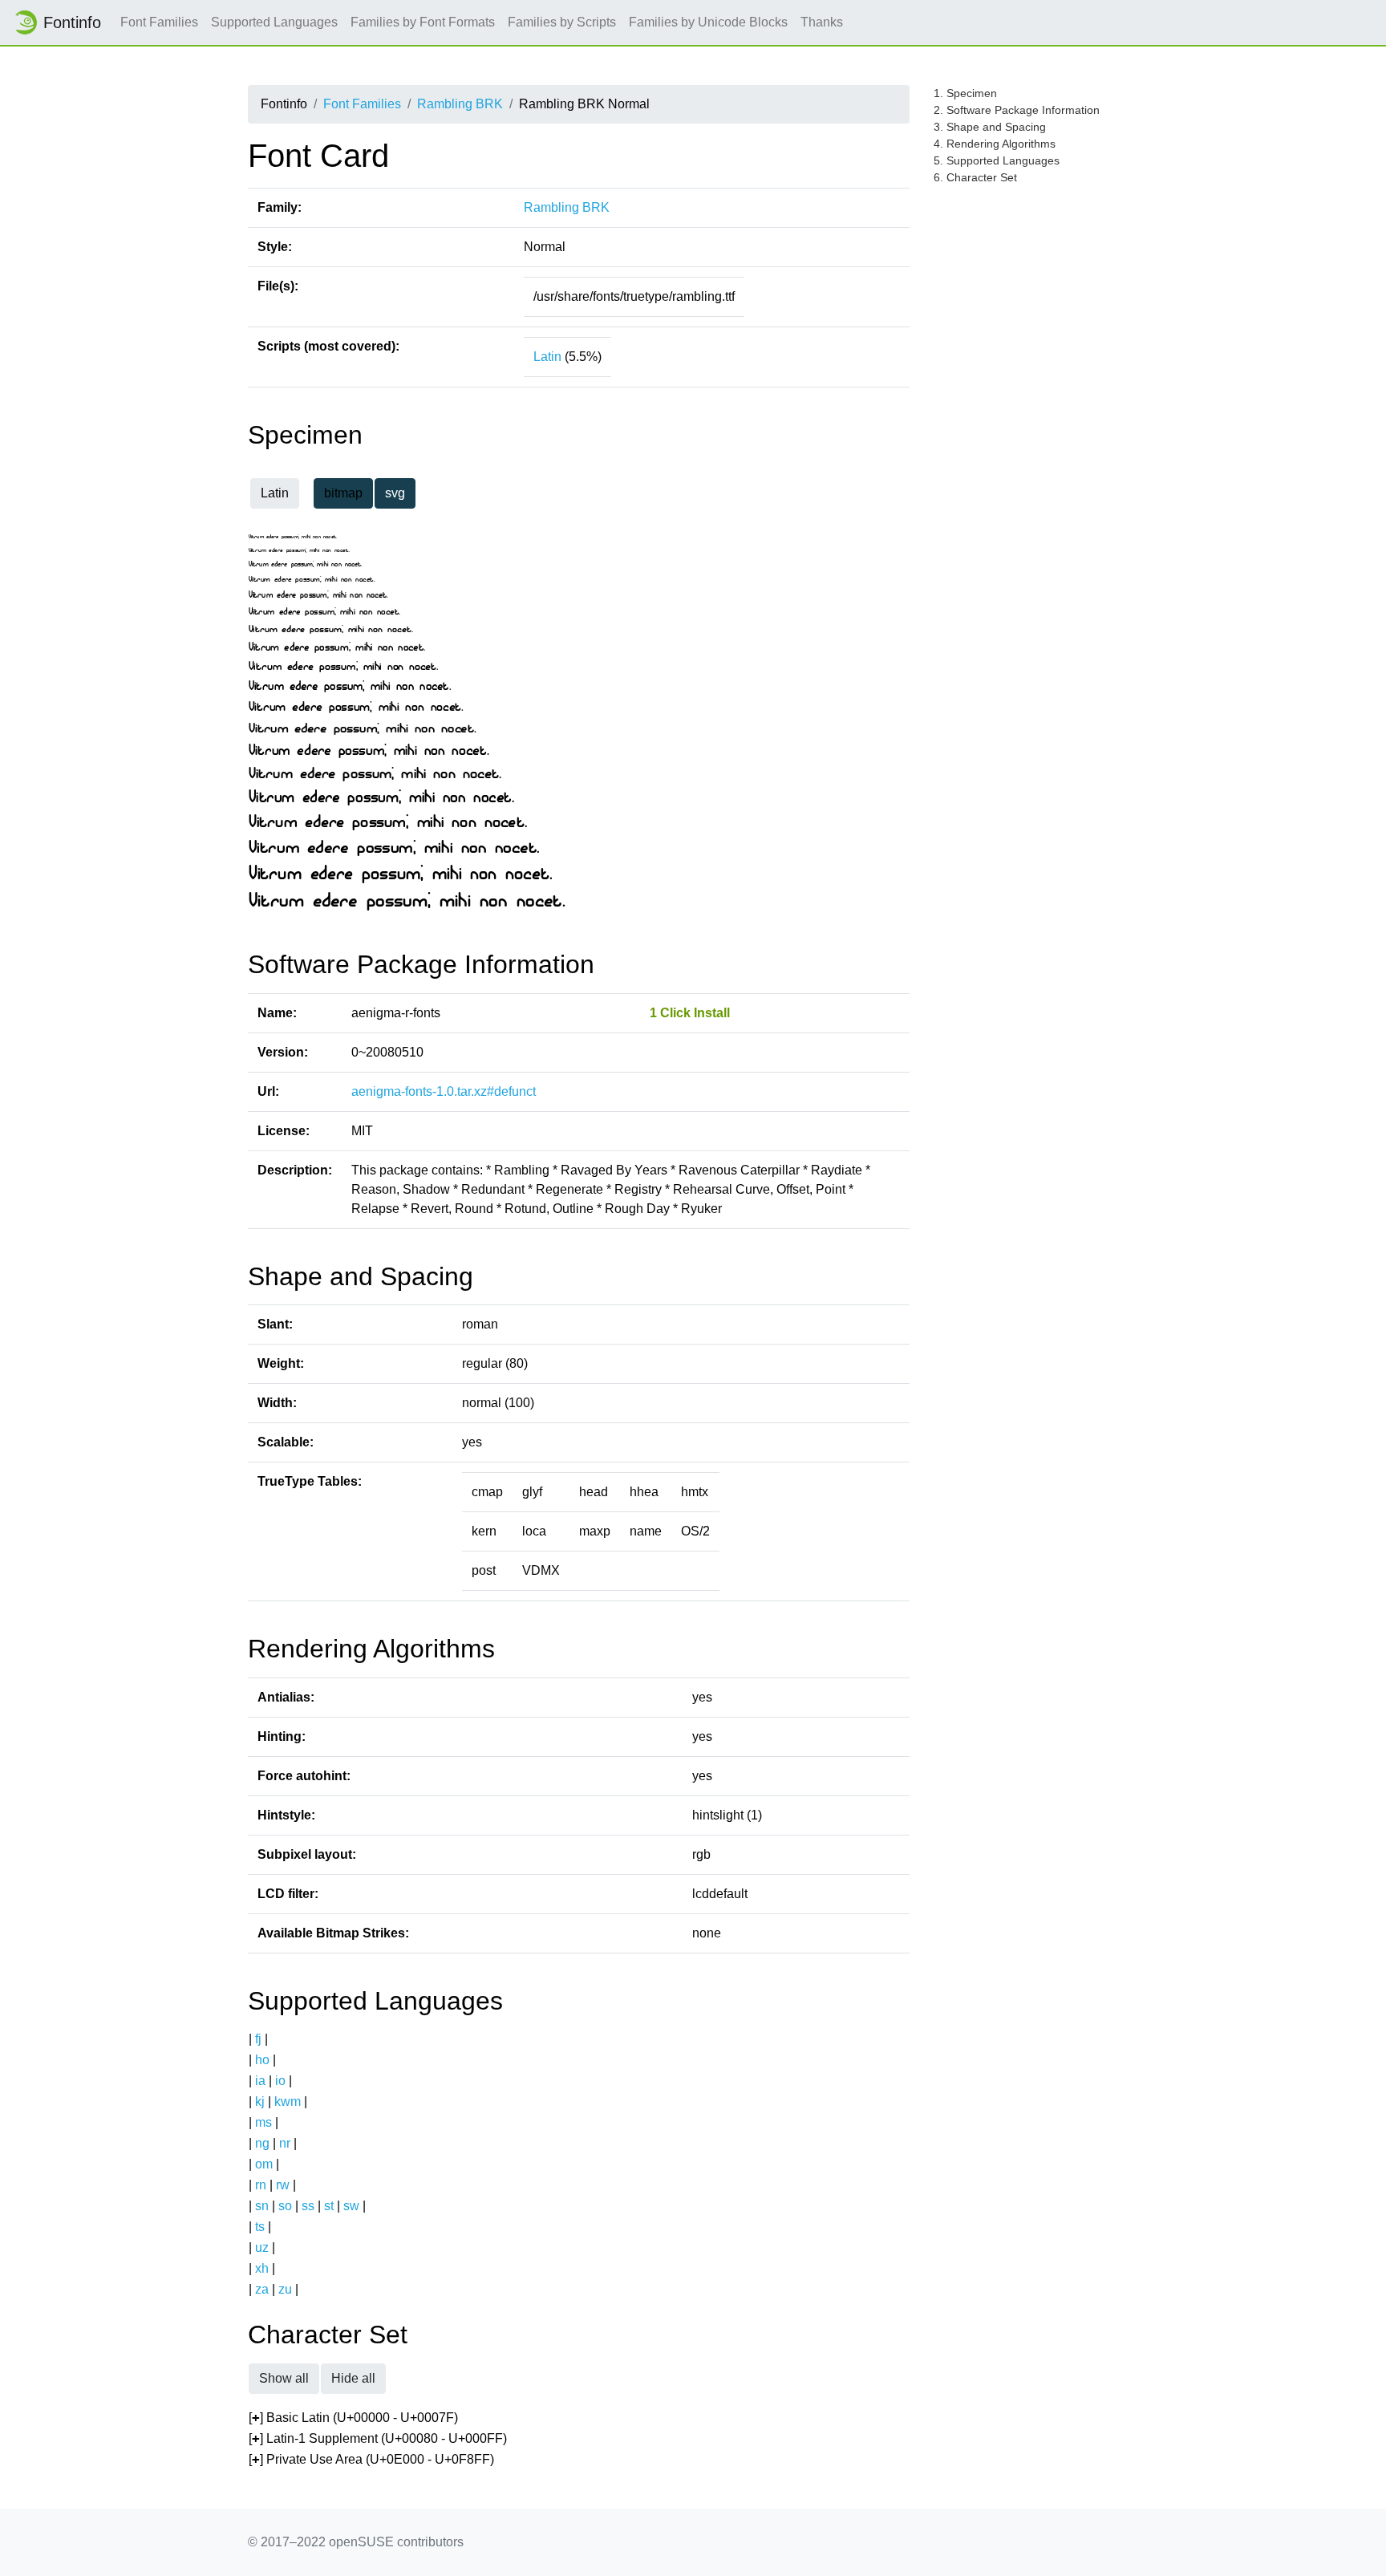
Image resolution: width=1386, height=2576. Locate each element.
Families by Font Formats (423, 22)
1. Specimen (965, 93)
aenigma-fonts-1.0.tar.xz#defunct (444, 1091)
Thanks (822, 22)
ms (263, 2122)
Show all (284, 2378)
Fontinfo (72, 22)
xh (262, 2268)
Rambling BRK (460, 104)
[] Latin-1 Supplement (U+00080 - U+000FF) (378, 2438)
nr (285, 2143)
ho (262, 2060)
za (262, 2289)
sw (351, 2206)
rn (261, 2185)
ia (260, 2081)
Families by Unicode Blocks (708, 22)
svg (395, 493)
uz (262, 2247)
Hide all (353, 2378)
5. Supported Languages (997, 160)
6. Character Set (975, 177)
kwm (288, 2101)
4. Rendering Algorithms (995, 144)
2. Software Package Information (1017, 110)
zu (285, 2289)
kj (260, 2101)
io (280, 2081)
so (285, 2206)
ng (262, 2143)
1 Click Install (690, 1013)
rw (283, 2185)
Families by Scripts (562, 22)
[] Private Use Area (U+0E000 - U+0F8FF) (371, 2459)
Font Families (159, 22)
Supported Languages (274, 22)
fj (258, 2039)
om (264, 2164)
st (329, 2206)
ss (308, 2206)
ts (260, 2227)
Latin (547, 357)
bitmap (343, 493)
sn (262, 2206)
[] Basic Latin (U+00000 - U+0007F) (353, 2418)
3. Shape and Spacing (990, 127)
